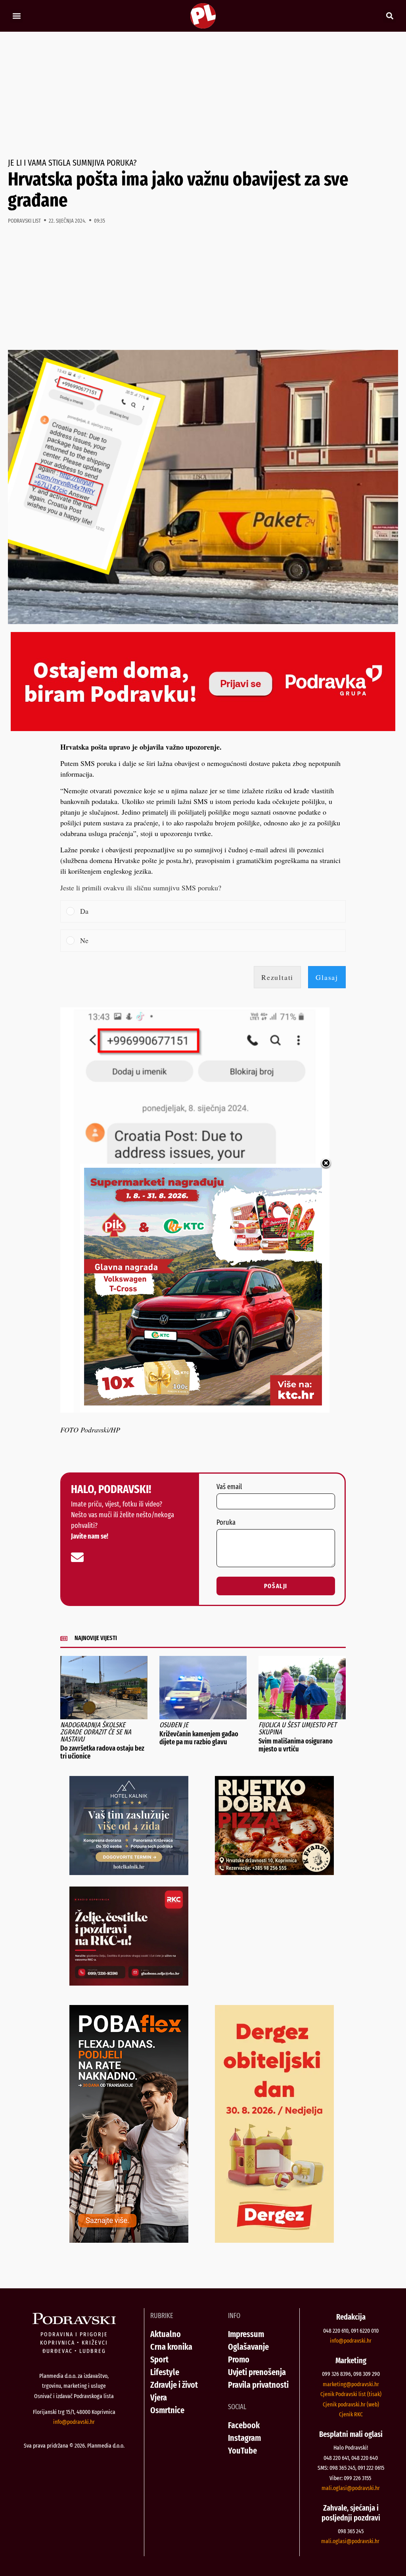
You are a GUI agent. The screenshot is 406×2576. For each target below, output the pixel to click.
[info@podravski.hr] (77, 1557)
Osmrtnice (167, 2410)
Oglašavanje (248, 2347)
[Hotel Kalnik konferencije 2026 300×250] (129, 1872)
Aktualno (166, 2334)
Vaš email (229, 1487)
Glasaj (327, 977)
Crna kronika (171, 2347)
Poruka (226, 1523)
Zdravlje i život (174, 2385)
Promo (239, 2359)
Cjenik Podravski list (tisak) (351, 2394)
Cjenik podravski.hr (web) (351, 2404)
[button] (16, 16)
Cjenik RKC (351, 2414)
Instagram (244, 2438)
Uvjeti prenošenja (257, 2372)
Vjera (159, 2397)
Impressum (246, 2334)
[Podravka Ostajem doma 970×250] (203, 728)
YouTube (242, 2451)
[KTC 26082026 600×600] (203, 1403)
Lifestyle (165, 2372)
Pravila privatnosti (258, 2385)
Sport (159, 2359)
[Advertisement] (203, 95)
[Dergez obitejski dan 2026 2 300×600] (274, 2240)
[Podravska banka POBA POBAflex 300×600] (129, 2240)
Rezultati (277, 977)
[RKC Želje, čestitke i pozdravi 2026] (129, 1983)
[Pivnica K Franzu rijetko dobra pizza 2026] (274, 1872)
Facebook (244, 2425)
